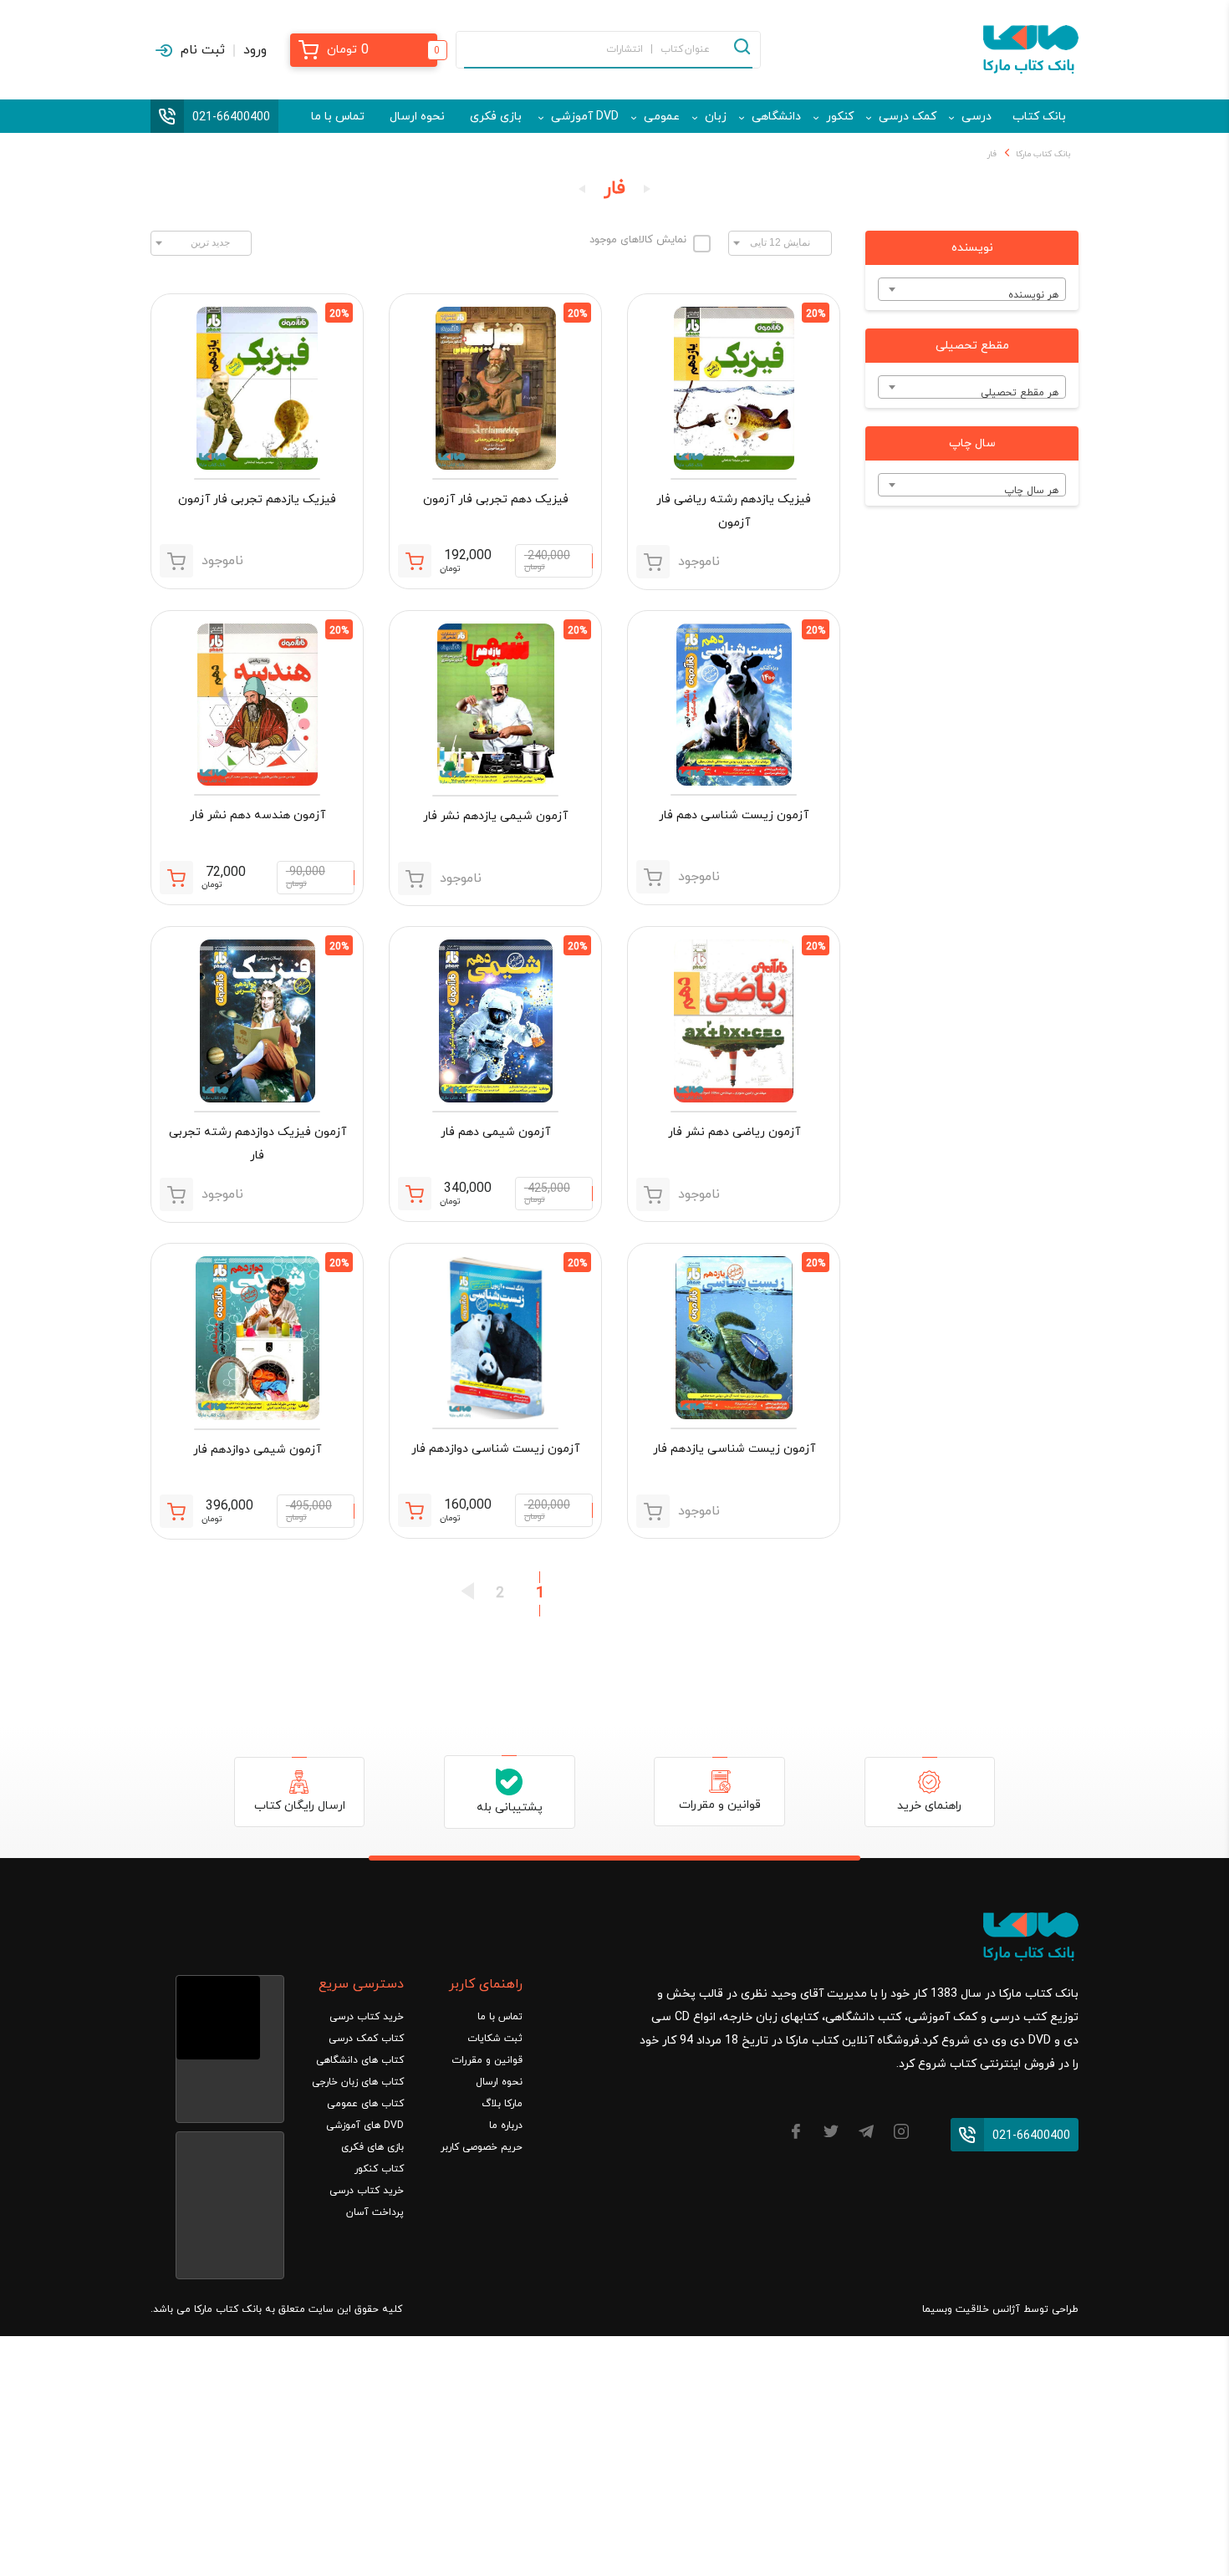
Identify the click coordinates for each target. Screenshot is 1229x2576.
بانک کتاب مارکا (1043, 154)
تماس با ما (338, 117)
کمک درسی (908, 117)
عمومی (662, 117)
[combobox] (972, 289)
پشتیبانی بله (510, 1807)
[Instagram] (901, 2134)
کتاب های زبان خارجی (358, 2082)
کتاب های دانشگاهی (360, 2060)
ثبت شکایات (495, 2039)
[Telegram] (866, 2134)
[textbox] (972, 295)
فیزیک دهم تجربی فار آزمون (496, 499)
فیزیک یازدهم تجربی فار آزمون (257, 499)
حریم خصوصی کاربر (482, 2147)
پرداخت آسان (375, 2212)
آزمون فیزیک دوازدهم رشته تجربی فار (258, 1144)
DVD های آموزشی (365, 2125)
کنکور (840, 117)
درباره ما (506, 2125)
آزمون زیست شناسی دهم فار (734, 815)
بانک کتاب (1039, 117)
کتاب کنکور (379, 2169)
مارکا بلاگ (502, 2104)
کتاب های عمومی (365, 2104)
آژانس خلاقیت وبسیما (971, 2309)
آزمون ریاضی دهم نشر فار (734, 1132)
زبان (716, 117)
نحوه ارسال (417, 117)
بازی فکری (496, 117)
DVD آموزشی (585, 117)
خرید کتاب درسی (367, 2017)
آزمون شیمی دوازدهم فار (257, 1450)
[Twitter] (831, 2134)
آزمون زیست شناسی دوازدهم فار (495, 1449)
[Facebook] (796, 2134)
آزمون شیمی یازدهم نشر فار (495, 816)
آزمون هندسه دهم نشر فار (258, 815)
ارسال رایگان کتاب (300, 1806)
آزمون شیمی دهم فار (495, 1132)
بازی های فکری (372, 2147)
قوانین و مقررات (720, 1805)
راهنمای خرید (929, 1806)
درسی (977, 117)
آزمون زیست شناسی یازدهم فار (734, 1449)
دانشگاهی (776, 117)
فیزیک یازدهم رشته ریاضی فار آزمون (734, 511)
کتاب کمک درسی (366, 2039)
